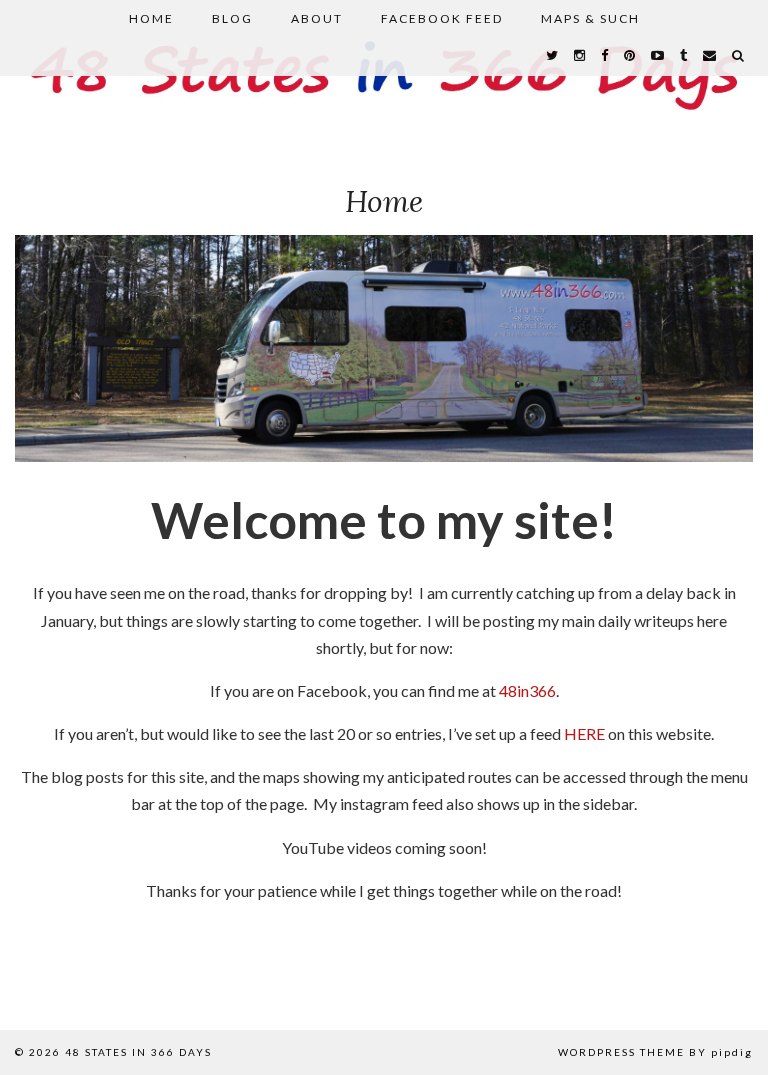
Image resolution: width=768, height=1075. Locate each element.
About (317, 18)
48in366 (527, 690)
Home (151, 18)
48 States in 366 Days (138, 1052)
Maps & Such (590, 18)
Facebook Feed (442, 18)
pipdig (732, 1052)
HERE (584, 733)
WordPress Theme (621, 1052)
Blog (232, 18)
